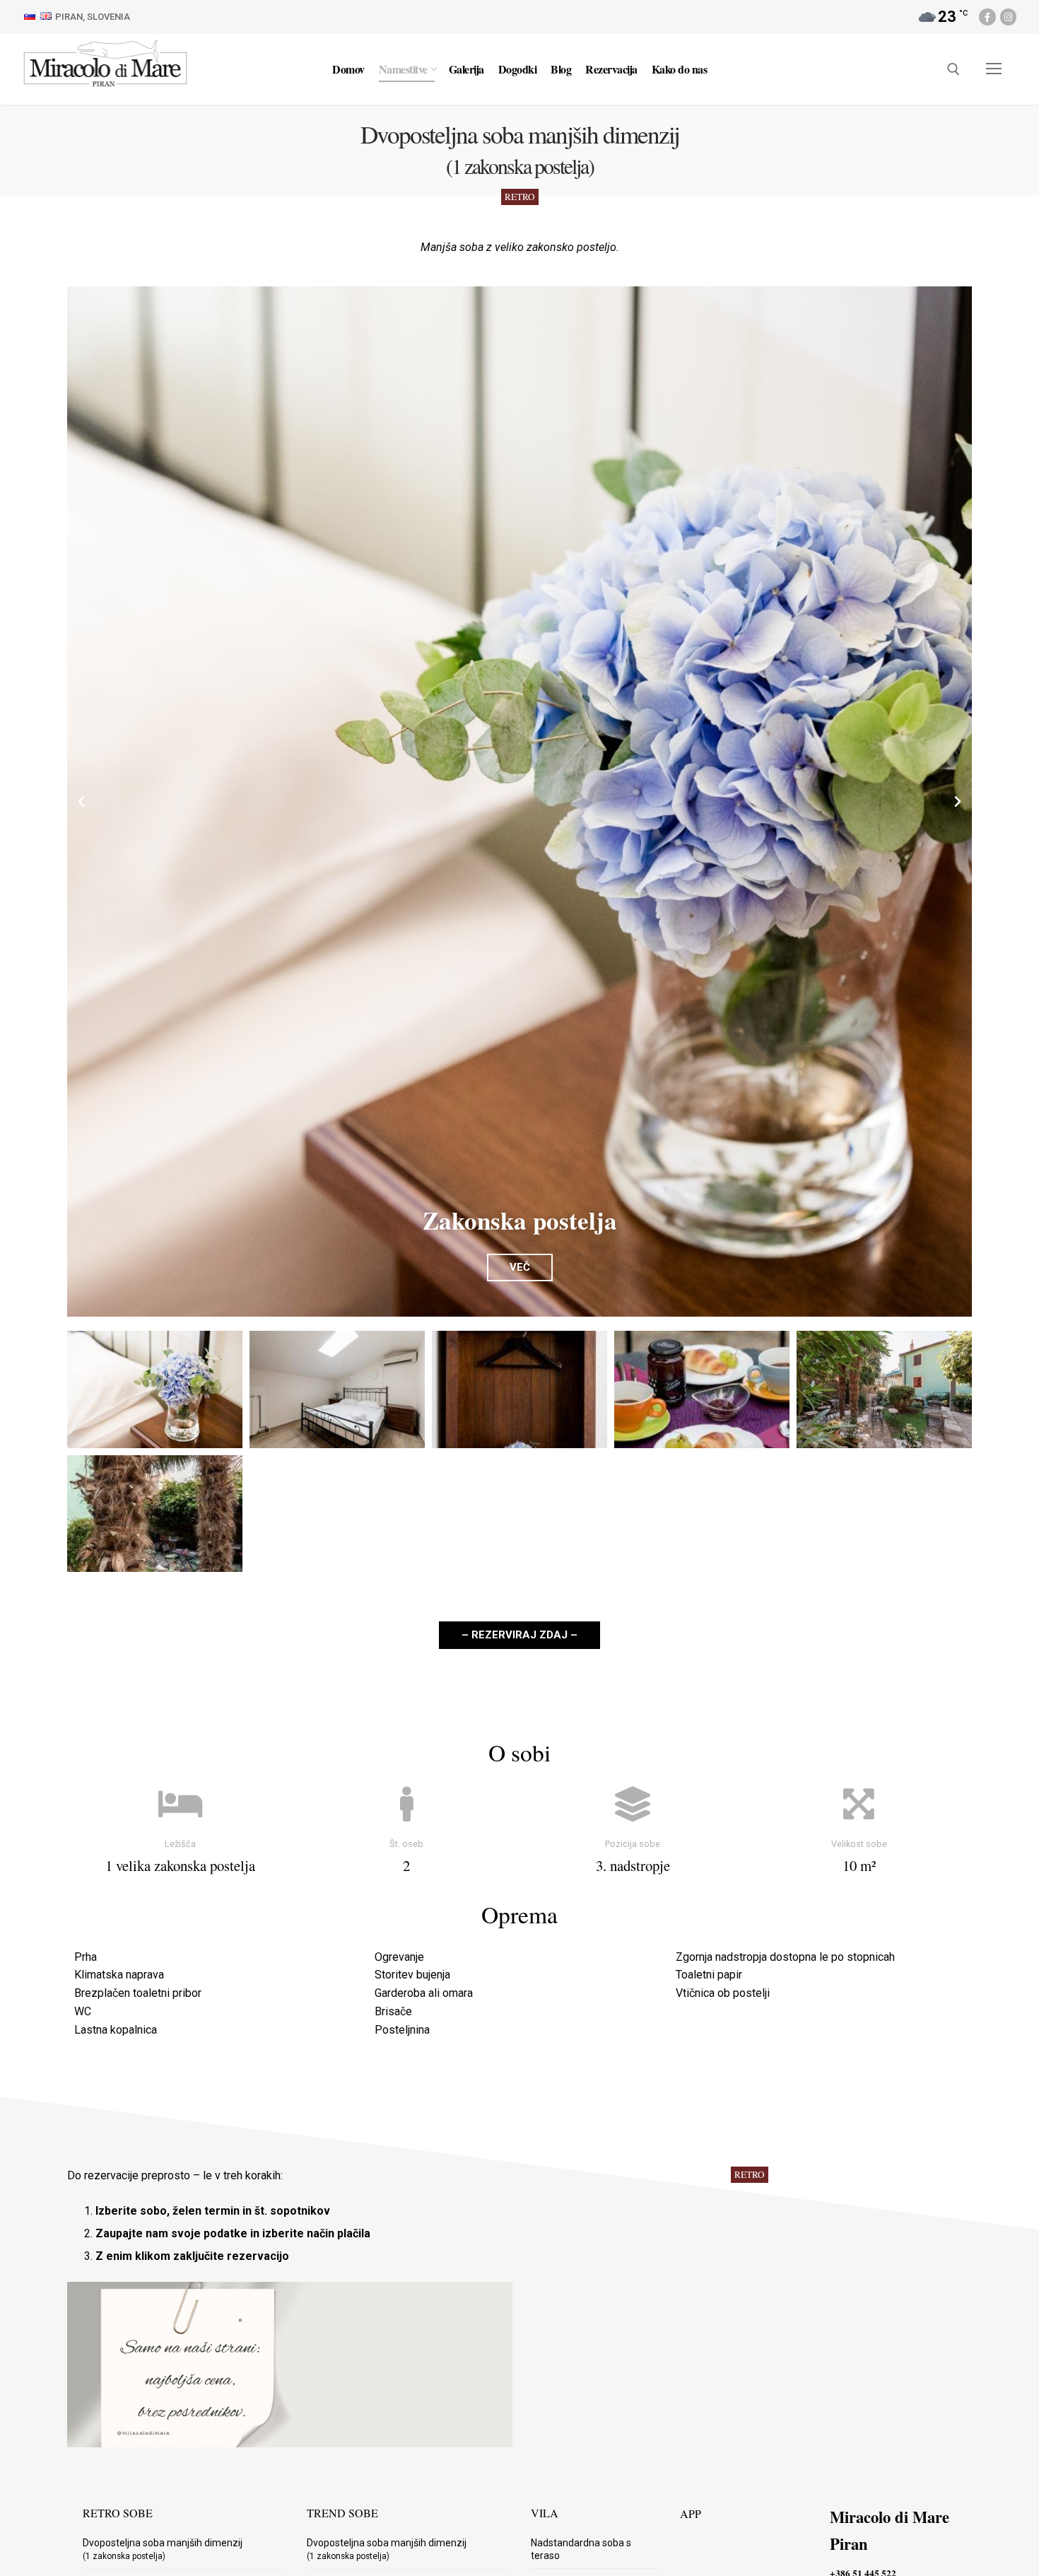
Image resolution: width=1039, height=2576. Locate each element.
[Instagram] (1008, 17)
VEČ (520, 1267)
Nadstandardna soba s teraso (581, 2549)
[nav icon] (994, 69)
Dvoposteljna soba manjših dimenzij (163, 2549)
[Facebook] (987, 17)
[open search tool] (953, 69)
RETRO (520, 197)
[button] (81, 802)
